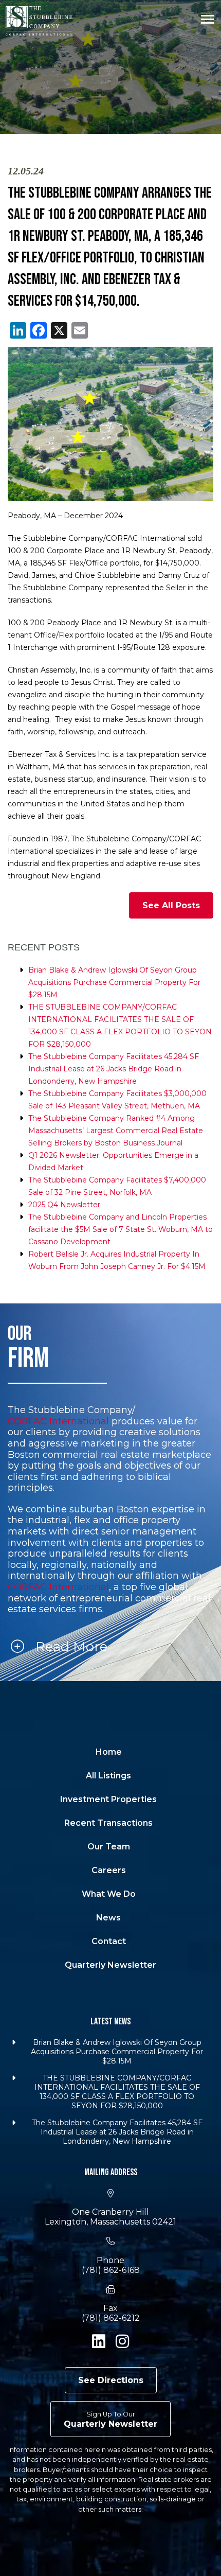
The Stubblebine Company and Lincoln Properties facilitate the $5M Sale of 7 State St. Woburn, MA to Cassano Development (121, 1229)
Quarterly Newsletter (110, 1965)
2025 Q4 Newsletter (64, 1205)
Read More (70, 1647)
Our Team (109, 1847)
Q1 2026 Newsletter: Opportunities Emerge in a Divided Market (113, 1161)
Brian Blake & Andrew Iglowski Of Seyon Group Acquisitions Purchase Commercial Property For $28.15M (114, 982)
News (108, 1918)
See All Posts (171, 905)
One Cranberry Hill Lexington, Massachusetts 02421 (110, 2217)
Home (109, 1752)
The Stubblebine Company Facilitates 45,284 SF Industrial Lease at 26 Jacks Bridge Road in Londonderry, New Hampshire (114, 1069)
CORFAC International (58, 1422)
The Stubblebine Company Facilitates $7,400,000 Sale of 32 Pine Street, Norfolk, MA (117, 1186)
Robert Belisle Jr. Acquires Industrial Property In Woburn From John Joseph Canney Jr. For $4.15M (117, 1260)
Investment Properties (108, 1799)
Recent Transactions (108, 1823)
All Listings (108, 1776)
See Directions (111, 2380)
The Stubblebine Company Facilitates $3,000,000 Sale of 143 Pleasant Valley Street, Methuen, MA (117, 1100)
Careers (109, 1870)
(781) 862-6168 (111, 2270)
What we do (109, 1894)
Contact (109, 1941)
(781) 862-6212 (111, 2318)
